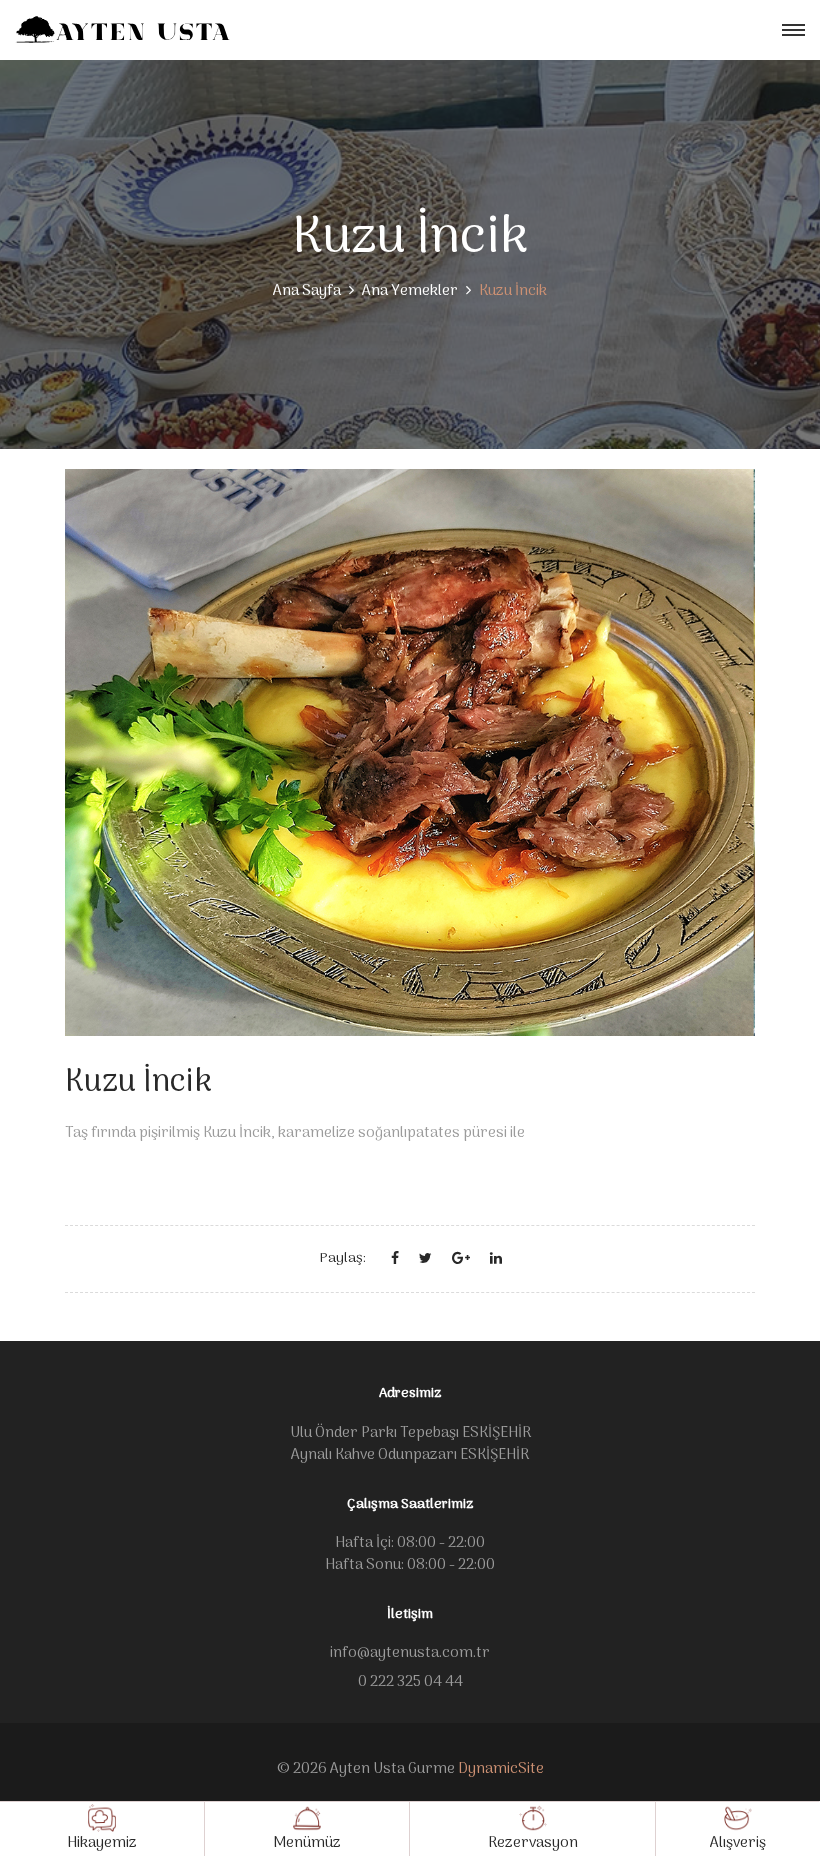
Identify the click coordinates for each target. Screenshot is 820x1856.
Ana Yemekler (410, 291)
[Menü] (793, 30)
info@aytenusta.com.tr (410, 1653)
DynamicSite (501, 1769)
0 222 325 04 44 (410, 1682)
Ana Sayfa (307, 291)
